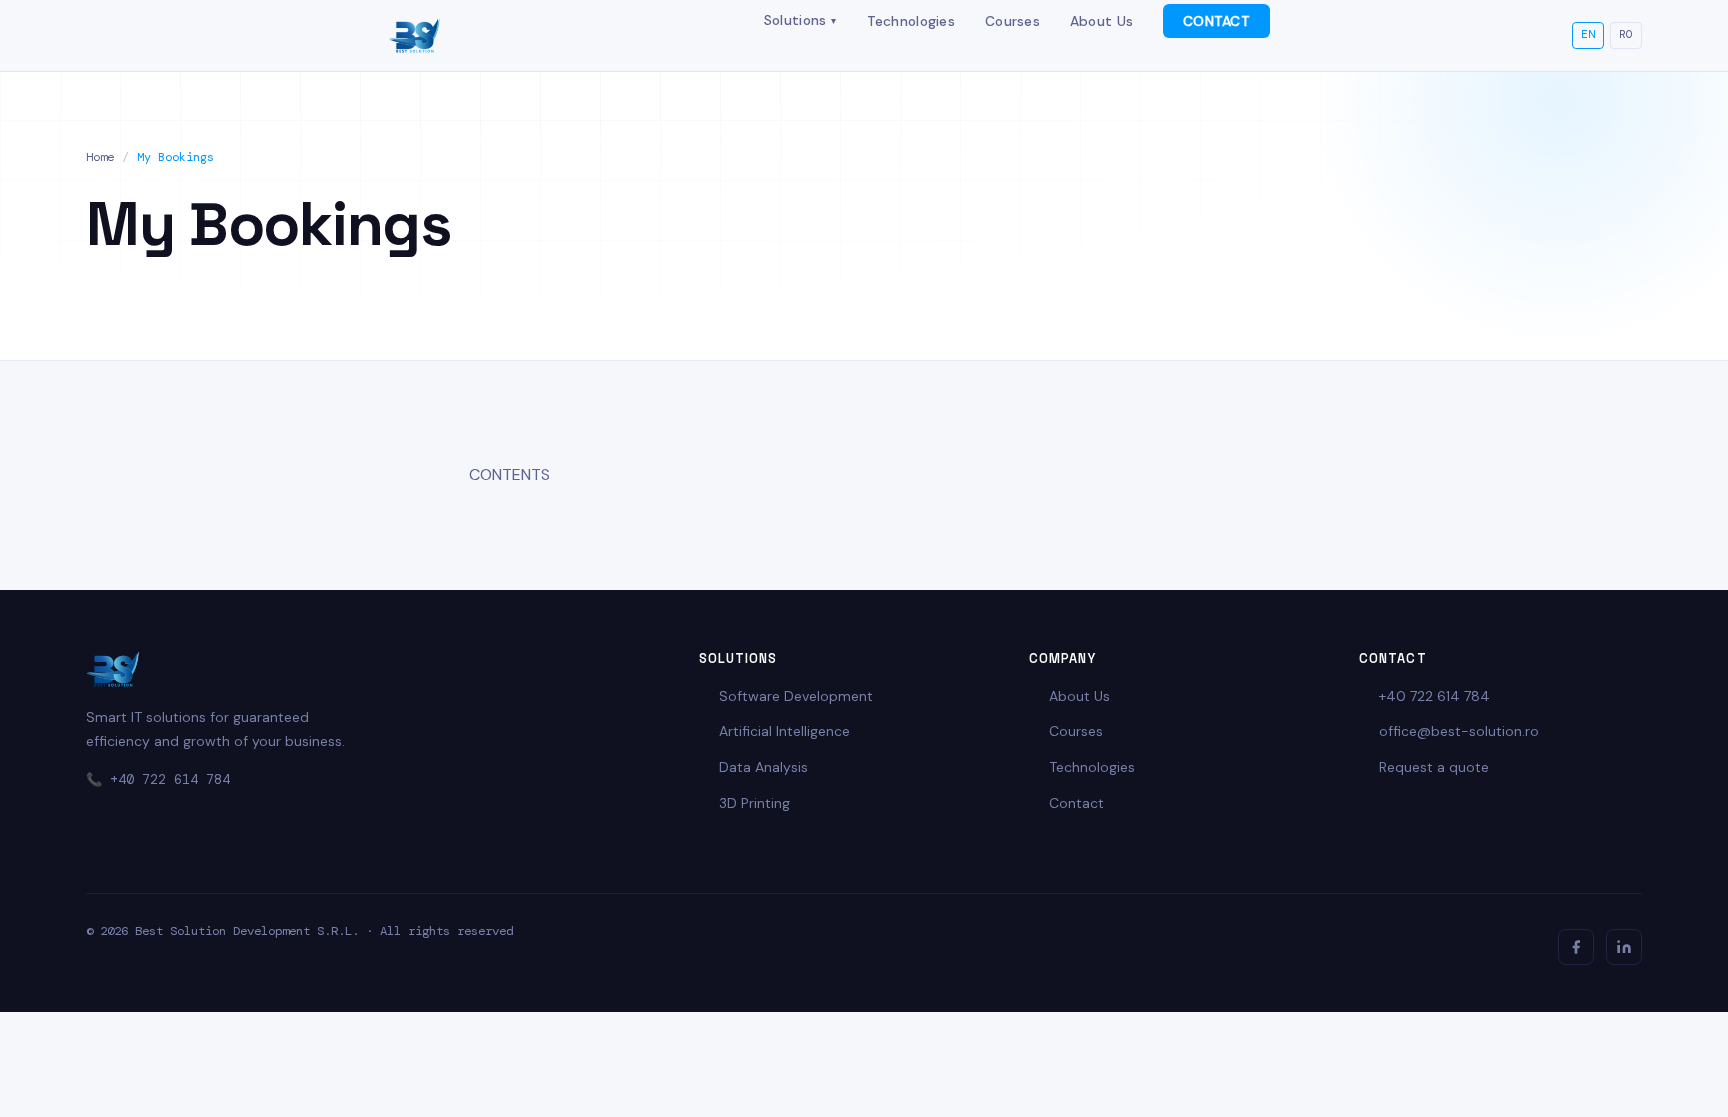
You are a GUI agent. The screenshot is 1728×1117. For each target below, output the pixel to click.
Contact (1076, 803)
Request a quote (1434, 767)
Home (100, 157)
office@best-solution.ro (1459, 731)
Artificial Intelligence (784, 731)
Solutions (800, 20)
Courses (1012, 21)
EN (1588, 34)
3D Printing (754, 803)
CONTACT (1216, 21)
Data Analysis (763, 767)
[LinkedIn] (1624, 947)
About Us (1101, 21)
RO (1626, 34)
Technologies (911, 21)
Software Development (796, 696)
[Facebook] (1576, 947)
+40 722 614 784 (170, 779)
